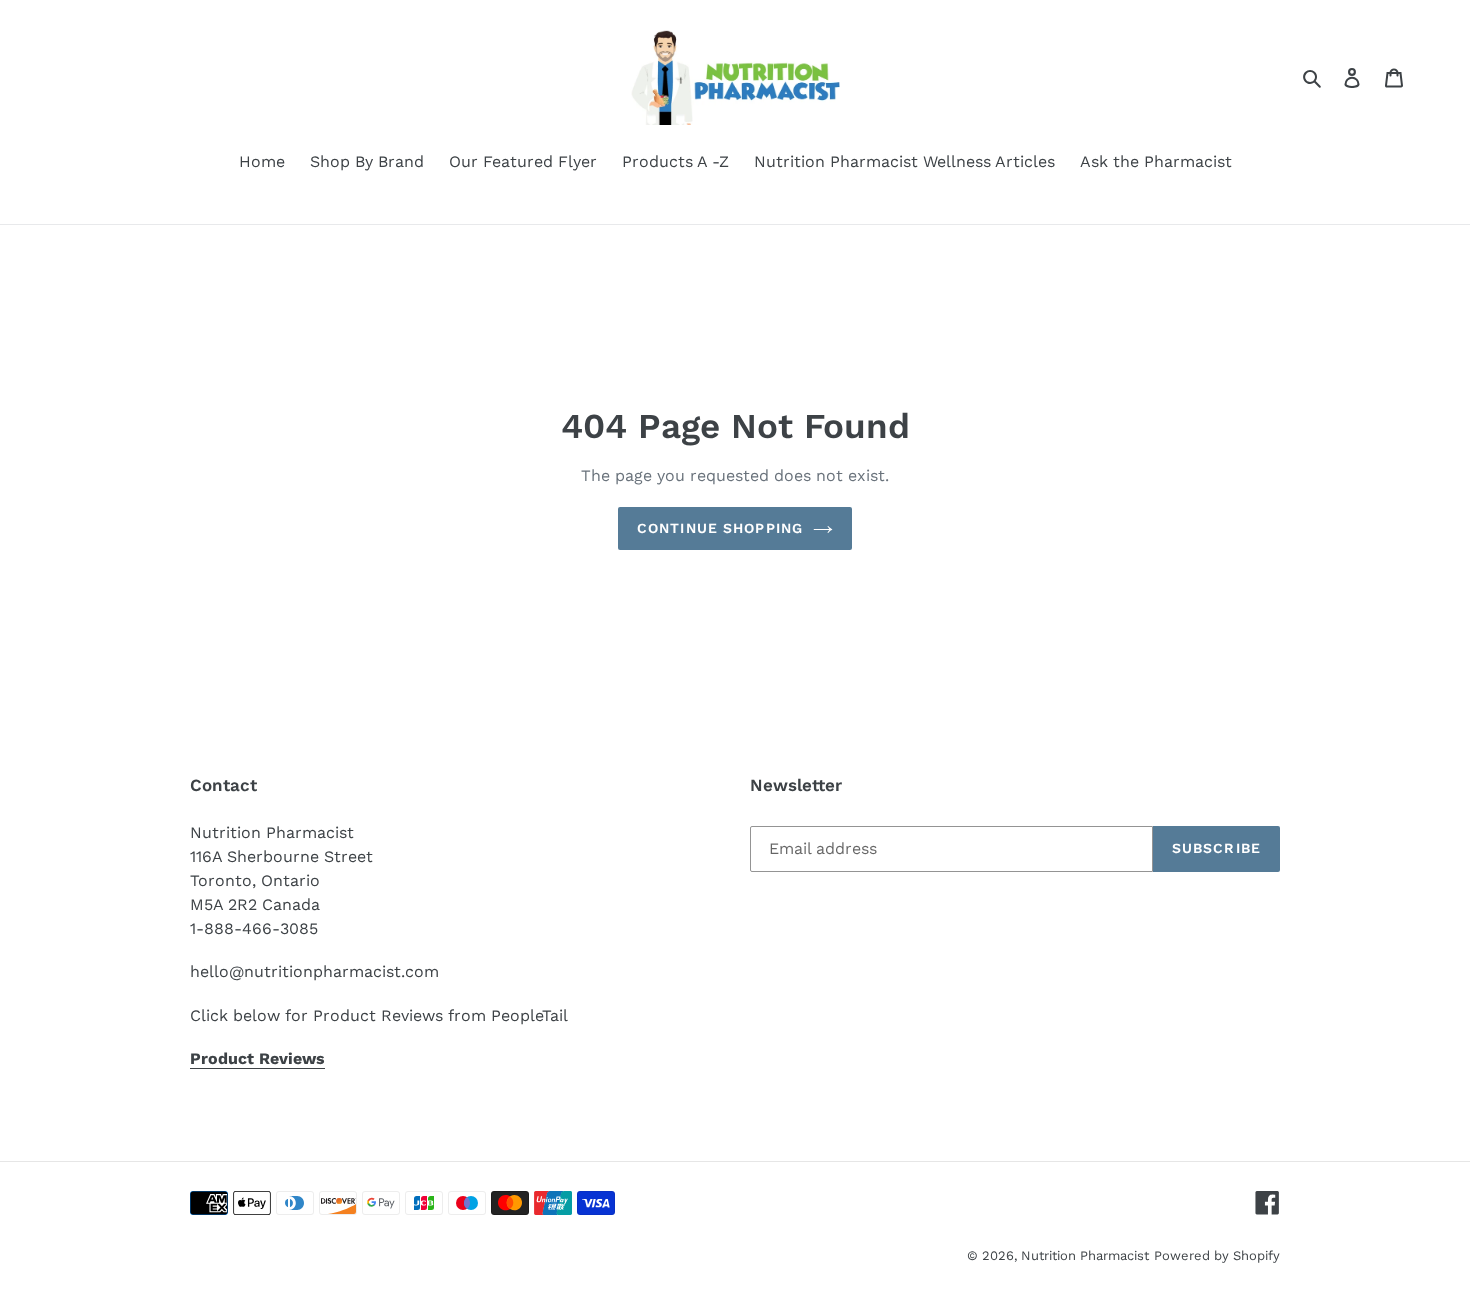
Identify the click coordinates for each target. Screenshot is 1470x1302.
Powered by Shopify (1217, 1255)
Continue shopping (720, 528)
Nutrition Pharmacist (1085, 1255)
